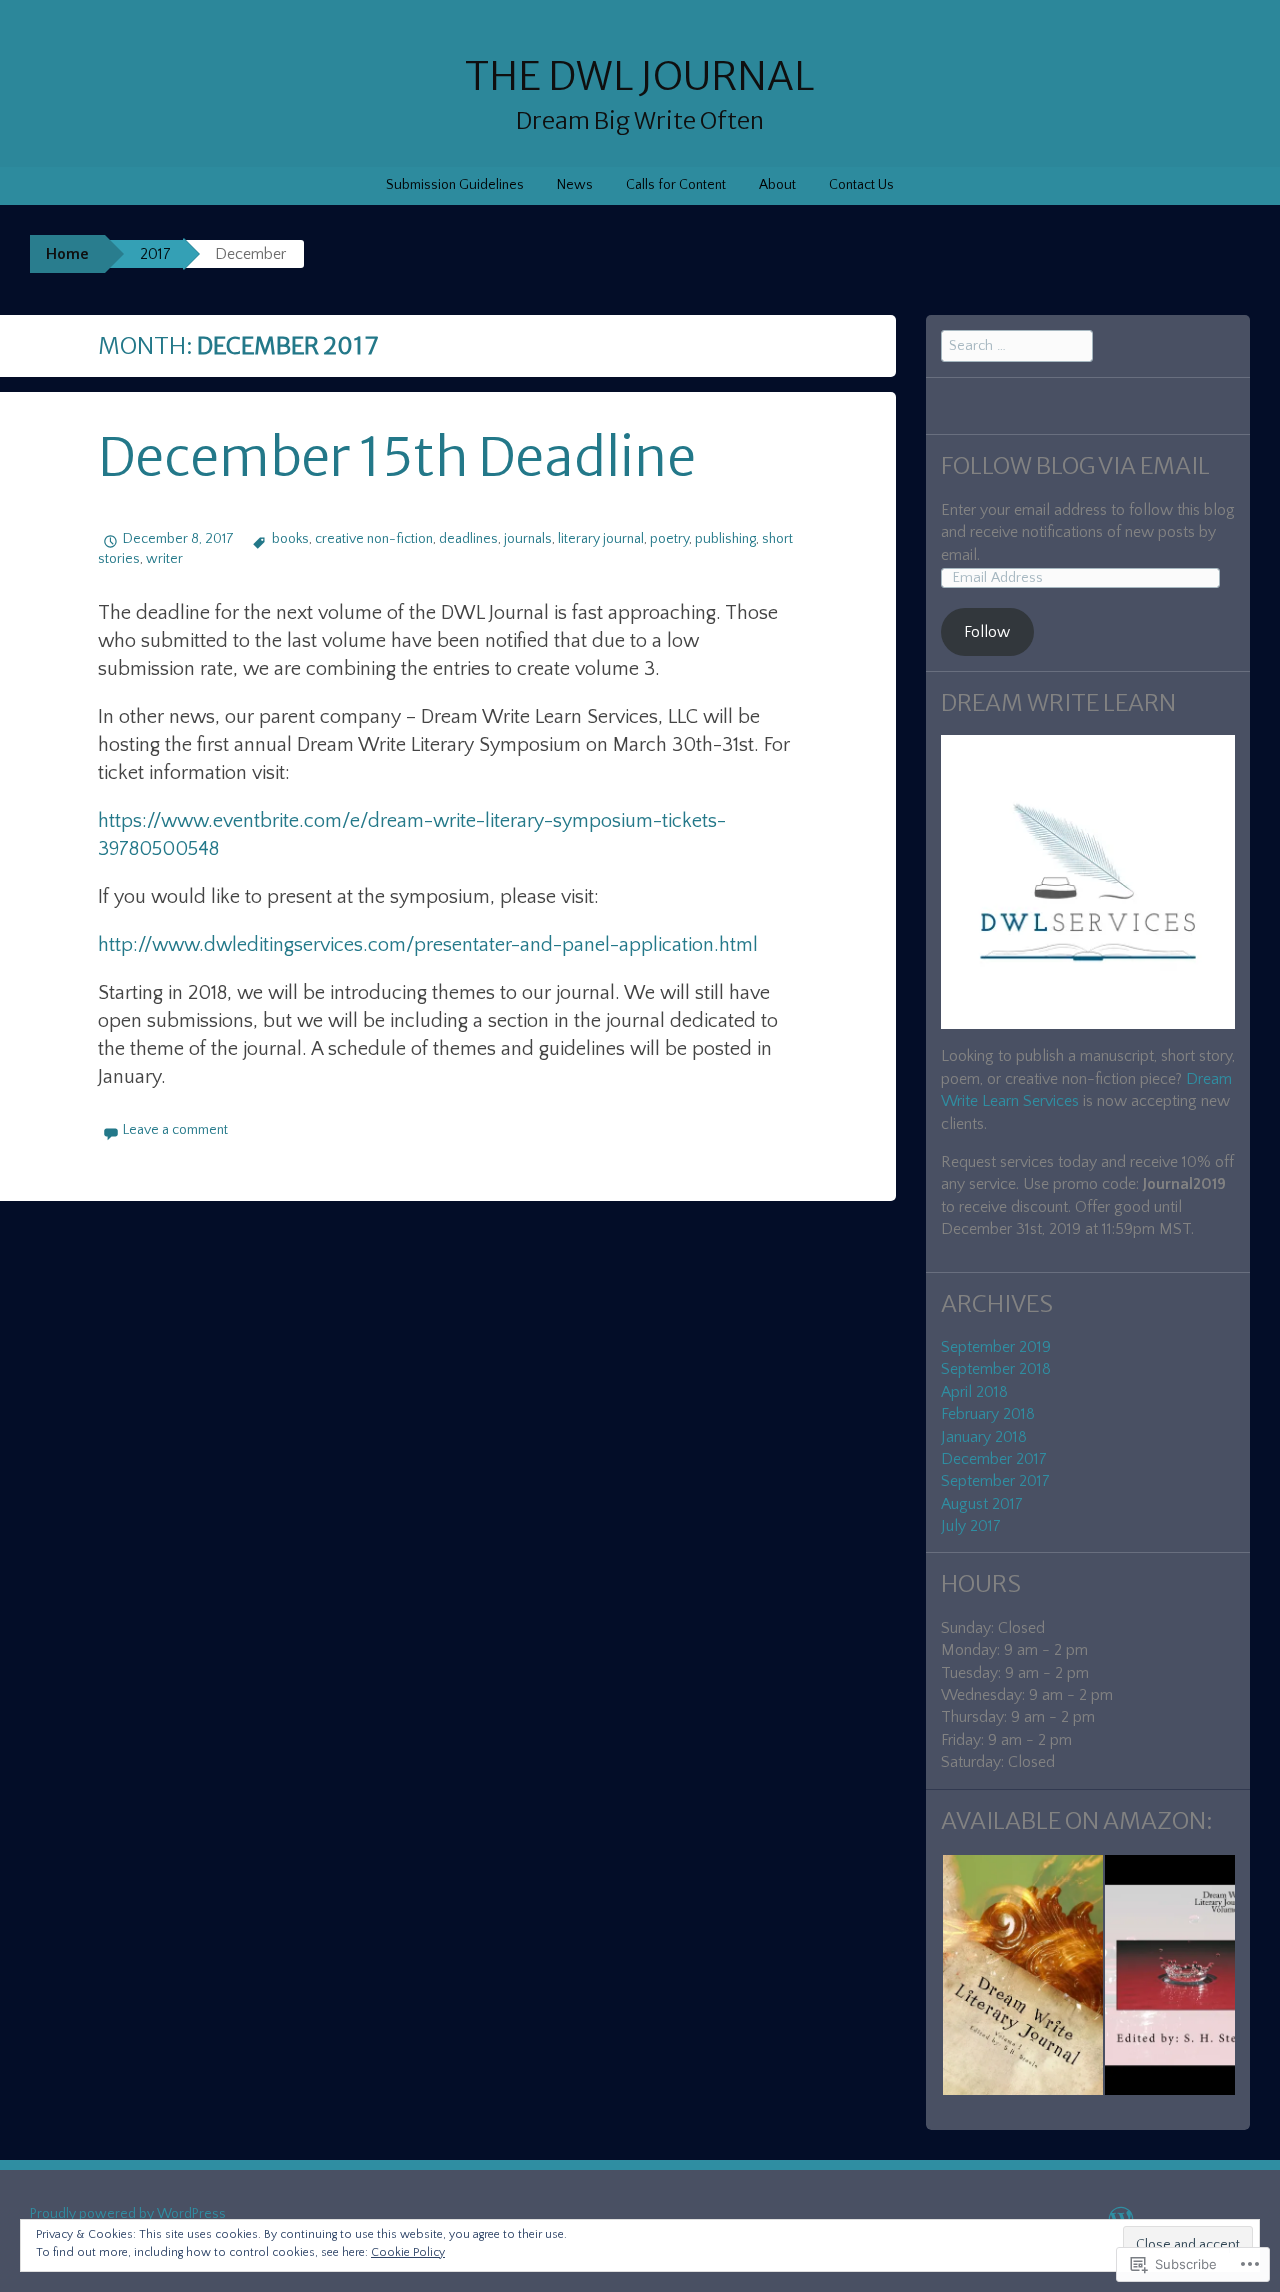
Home (67, 254)
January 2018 (984, 1437)
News (575, 185)
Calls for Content (676, 185)
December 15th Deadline (397, 457)
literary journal (601, 539)
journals (528, 539)
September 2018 (996, 1369)
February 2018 (988, 1414)
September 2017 (995, 1481)
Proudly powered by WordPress (128, 2214)
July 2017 (971, 1526)
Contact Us (861, 185)
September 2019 (996, 1347)
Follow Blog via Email (1075, 465)
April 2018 (974, 1392)
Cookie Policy (408, 2252)
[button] (1022, 1975)
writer (164, 559)
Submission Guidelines (455, 185)
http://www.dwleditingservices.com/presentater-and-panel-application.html (428, 945)
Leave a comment (175, 1130)
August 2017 (982, 1504)
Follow (987, 632)
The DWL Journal (640, 76)
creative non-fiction (374, 539)
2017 (155, 254)
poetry (669, 539)
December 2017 (994, 1459)
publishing (725, 539)
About (777, 185)
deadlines (468, 539)
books (290, 539)
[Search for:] (1017, 345)
